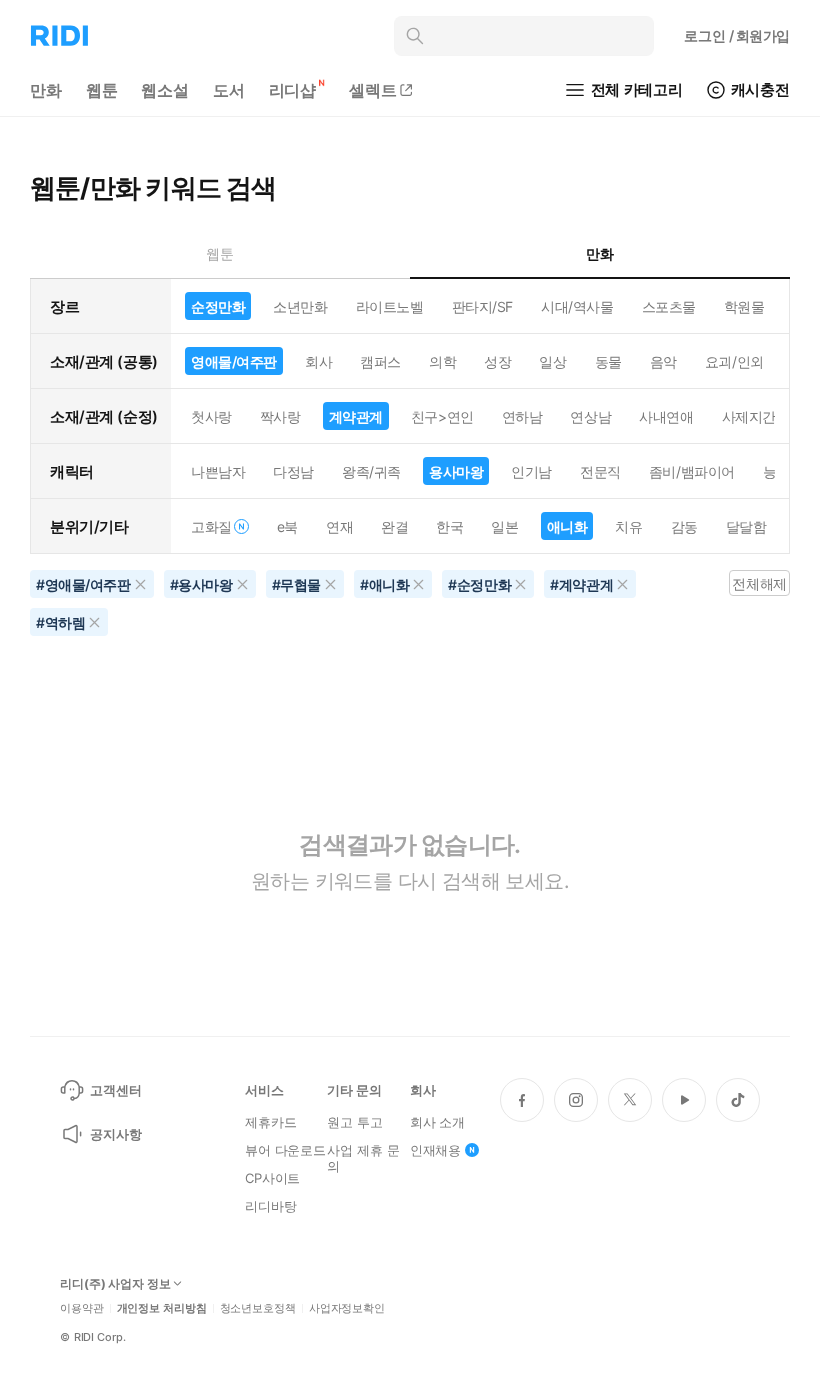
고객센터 (115, 1090)
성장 (497, 361)
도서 (229, 90)
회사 (318, 361)
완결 (394, 526)
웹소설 (165, 90)
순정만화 (218, 306)
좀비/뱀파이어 (692, 471)
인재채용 (435, 1150)
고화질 (211, 526)
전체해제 (759, 583)
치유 (628, 526)
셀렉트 (373, 90)
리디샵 (293, 90)
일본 (504, 526)
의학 (442, 361)
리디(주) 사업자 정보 (115, 1284)
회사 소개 (437, 1122)
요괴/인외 (734, 361)
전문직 (600, 471)
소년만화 (300, 306)
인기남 (531, 471)
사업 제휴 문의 (363, 1158)
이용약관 (82, 1308)
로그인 (737, 35)
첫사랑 (211, 416)
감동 (684, 526)
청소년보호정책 (258, 1308)
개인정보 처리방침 (162, 1308)
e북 (287, 526)
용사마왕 (456, 471)
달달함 (746, 526)
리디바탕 (270, 1206)
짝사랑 (280, 416)
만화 (46, 90)
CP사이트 (272, 1178)
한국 (449, 526)
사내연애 (666, 416)
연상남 (590, 416)
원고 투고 (354, 1122)
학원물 (744, 306)
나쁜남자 (218, 471)
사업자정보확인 (347, 1308)
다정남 (293, 471)
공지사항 (115, 1134)
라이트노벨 (390, 306)
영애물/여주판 (234, 361)
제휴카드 (270, 1122)
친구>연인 (442, 416)
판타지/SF (482, 306)
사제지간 (749, 416)
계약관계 (356, 416)
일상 (552, 361)
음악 (663, 361)
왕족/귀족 (371, 471)
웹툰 (102, 90)
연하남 (522, 416)
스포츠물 (669, 306)
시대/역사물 (577, 306)
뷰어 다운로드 (285, 1150)
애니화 (567, 526)
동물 (608, 361)
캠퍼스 (380, 361)
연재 (339, 526)
